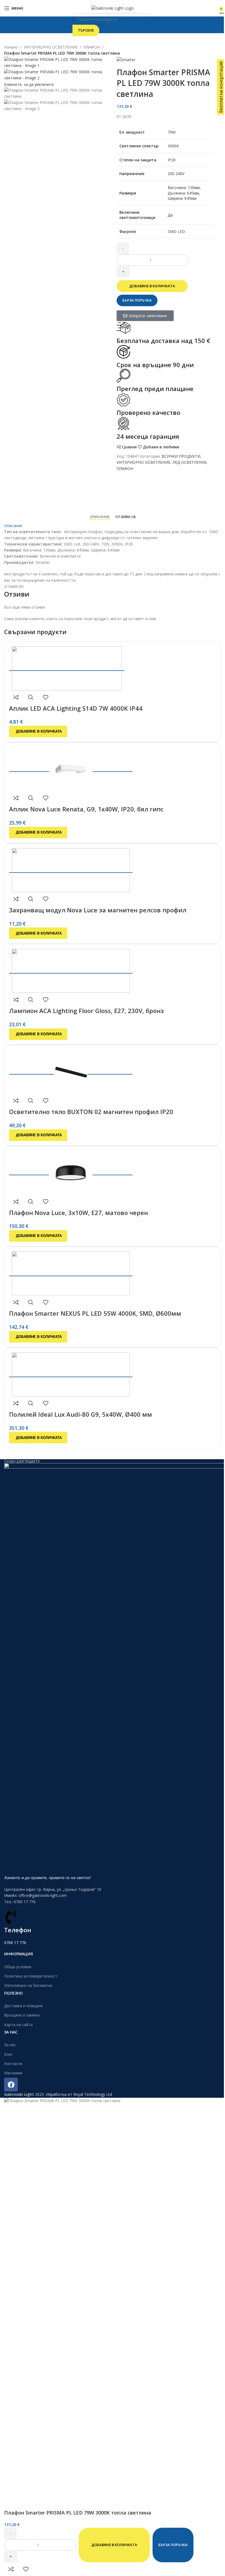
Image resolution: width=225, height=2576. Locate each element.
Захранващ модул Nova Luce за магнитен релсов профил (98, 910)
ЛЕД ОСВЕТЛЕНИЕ (190, 462)
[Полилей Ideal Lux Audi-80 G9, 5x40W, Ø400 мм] (71, 1373)
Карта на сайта (18, 2025)
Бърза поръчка (137, 300)
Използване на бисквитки (28, 1985)
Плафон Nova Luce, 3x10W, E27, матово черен (78, 1213)
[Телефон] (11, 1917)
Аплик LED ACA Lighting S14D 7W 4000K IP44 (76, 708)
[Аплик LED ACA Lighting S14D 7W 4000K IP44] (67, 667)
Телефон (18, 1930)
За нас (10, 2045)
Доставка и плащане (23, 2006)
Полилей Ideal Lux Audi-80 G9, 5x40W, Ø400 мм (81, 1414)
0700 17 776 (15, 1943)
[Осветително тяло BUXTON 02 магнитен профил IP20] (71, 1070)
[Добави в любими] (46, 697)
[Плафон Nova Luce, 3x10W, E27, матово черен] (71, 1171)
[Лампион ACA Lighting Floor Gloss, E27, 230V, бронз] (71, 969)
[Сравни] (16, 697)
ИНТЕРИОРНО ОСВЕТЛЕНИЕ (51, 47)
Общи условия (18, 1967)
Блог (9, 2054)
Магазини (13, 2073)
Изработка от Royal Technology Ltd (79, 2094)
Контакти (13, 2064)
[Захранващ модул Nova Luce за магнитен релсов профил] (71, 869)
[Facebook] (11, 2085)
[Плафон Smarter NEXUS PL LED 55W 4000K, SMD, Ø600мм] (71, 1272)
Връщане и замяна (22, 2015)
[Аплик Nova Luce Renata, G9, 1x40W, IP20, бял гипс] (71, 768)
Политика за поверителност (31, 1976)
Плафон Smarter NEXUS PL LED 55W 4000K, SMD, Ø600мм (95, 1313)
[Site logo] (113, 8)
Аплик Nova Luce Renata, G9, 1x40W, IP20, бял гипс (86, 809)
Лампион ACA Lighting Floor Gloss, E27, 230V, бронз (86, 1011)
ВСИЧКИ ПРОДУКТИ (181, 456)
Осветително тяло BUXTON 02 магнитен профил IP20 (91, 1112)
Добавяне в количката (152, 286)
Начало (11, 47)
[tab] (100, 517)
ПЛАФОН (92, 47)
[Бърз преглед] (31, 697)
